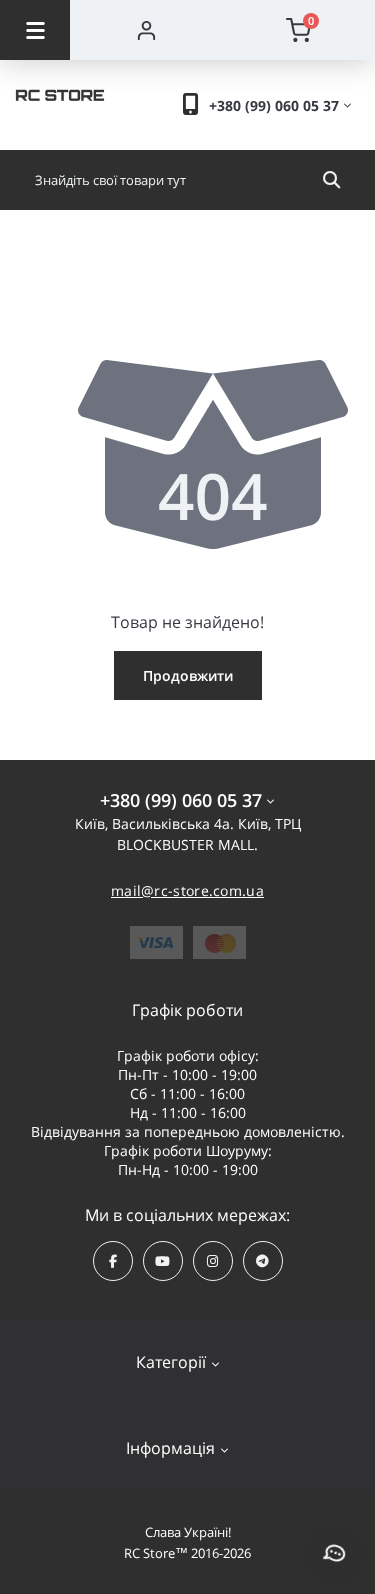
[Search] (331, 180)
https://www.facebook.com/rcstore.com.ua (113, 1261)
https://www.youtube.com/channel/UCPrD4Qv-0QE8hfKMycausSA (163, 1261)
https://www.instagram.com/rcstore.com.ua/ (213, 1261)
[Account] (146, 30)
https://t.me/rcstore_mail (263, 1261)
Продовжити (188, 675)
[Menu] (35, 30)
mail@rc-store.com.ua (187, 890)
